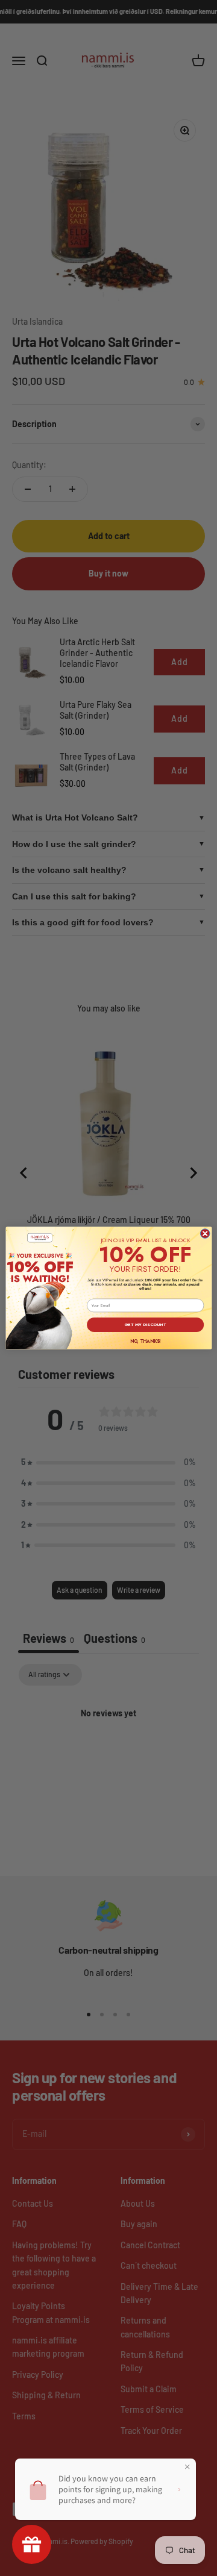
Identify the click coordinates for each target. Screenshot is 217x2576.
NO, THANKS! (145, 1341)
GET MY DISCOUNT (145, 1325)
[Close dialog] (205, 1234)
